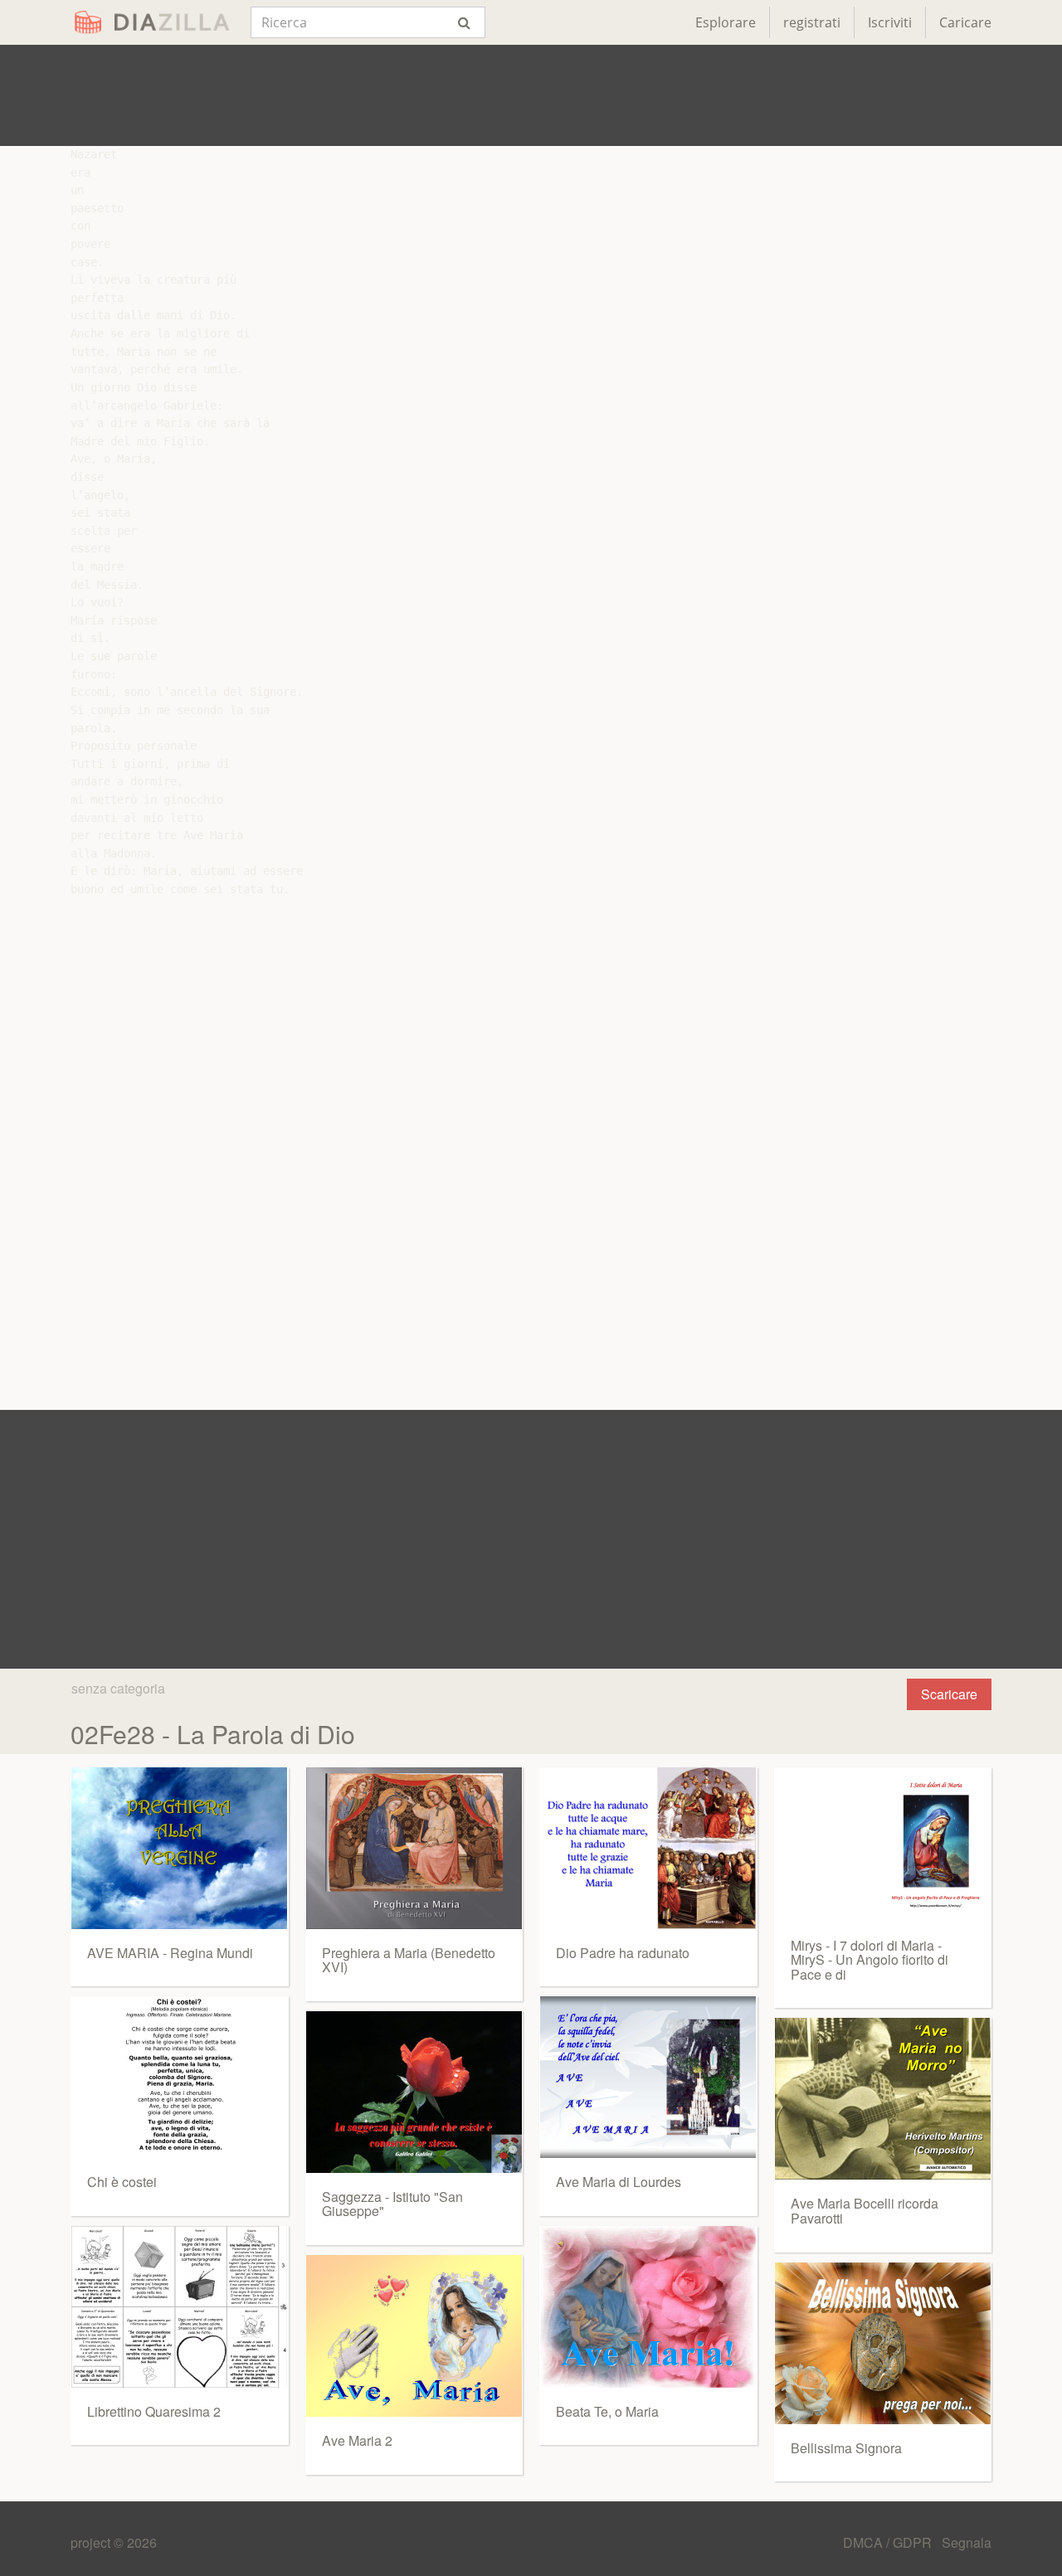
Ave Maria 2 (357, 2440)
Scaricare (949, 1694)
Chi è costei (122, 2182)
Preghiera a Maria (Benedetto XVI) (409, 1960)
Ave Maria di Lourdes (619, 2182)
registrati (812, 22)
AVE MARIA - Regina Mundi (170, 1953)
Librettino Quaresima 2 (154, 2411)
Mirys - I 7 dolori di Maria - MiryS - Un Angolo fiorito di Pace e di (870, 1960)
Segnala (967, 2542)
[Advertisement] (531, 95)
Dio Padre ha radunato (623, 1953)
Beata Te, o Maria (607, 2411)
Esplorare (726, 22)
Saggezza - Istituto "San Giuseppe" (392, 2204)
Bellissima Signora (846, 2448)
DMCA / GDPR (889, 2542)
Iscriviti (890, 22)
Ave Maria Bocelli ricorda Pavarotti (865, 2211)
